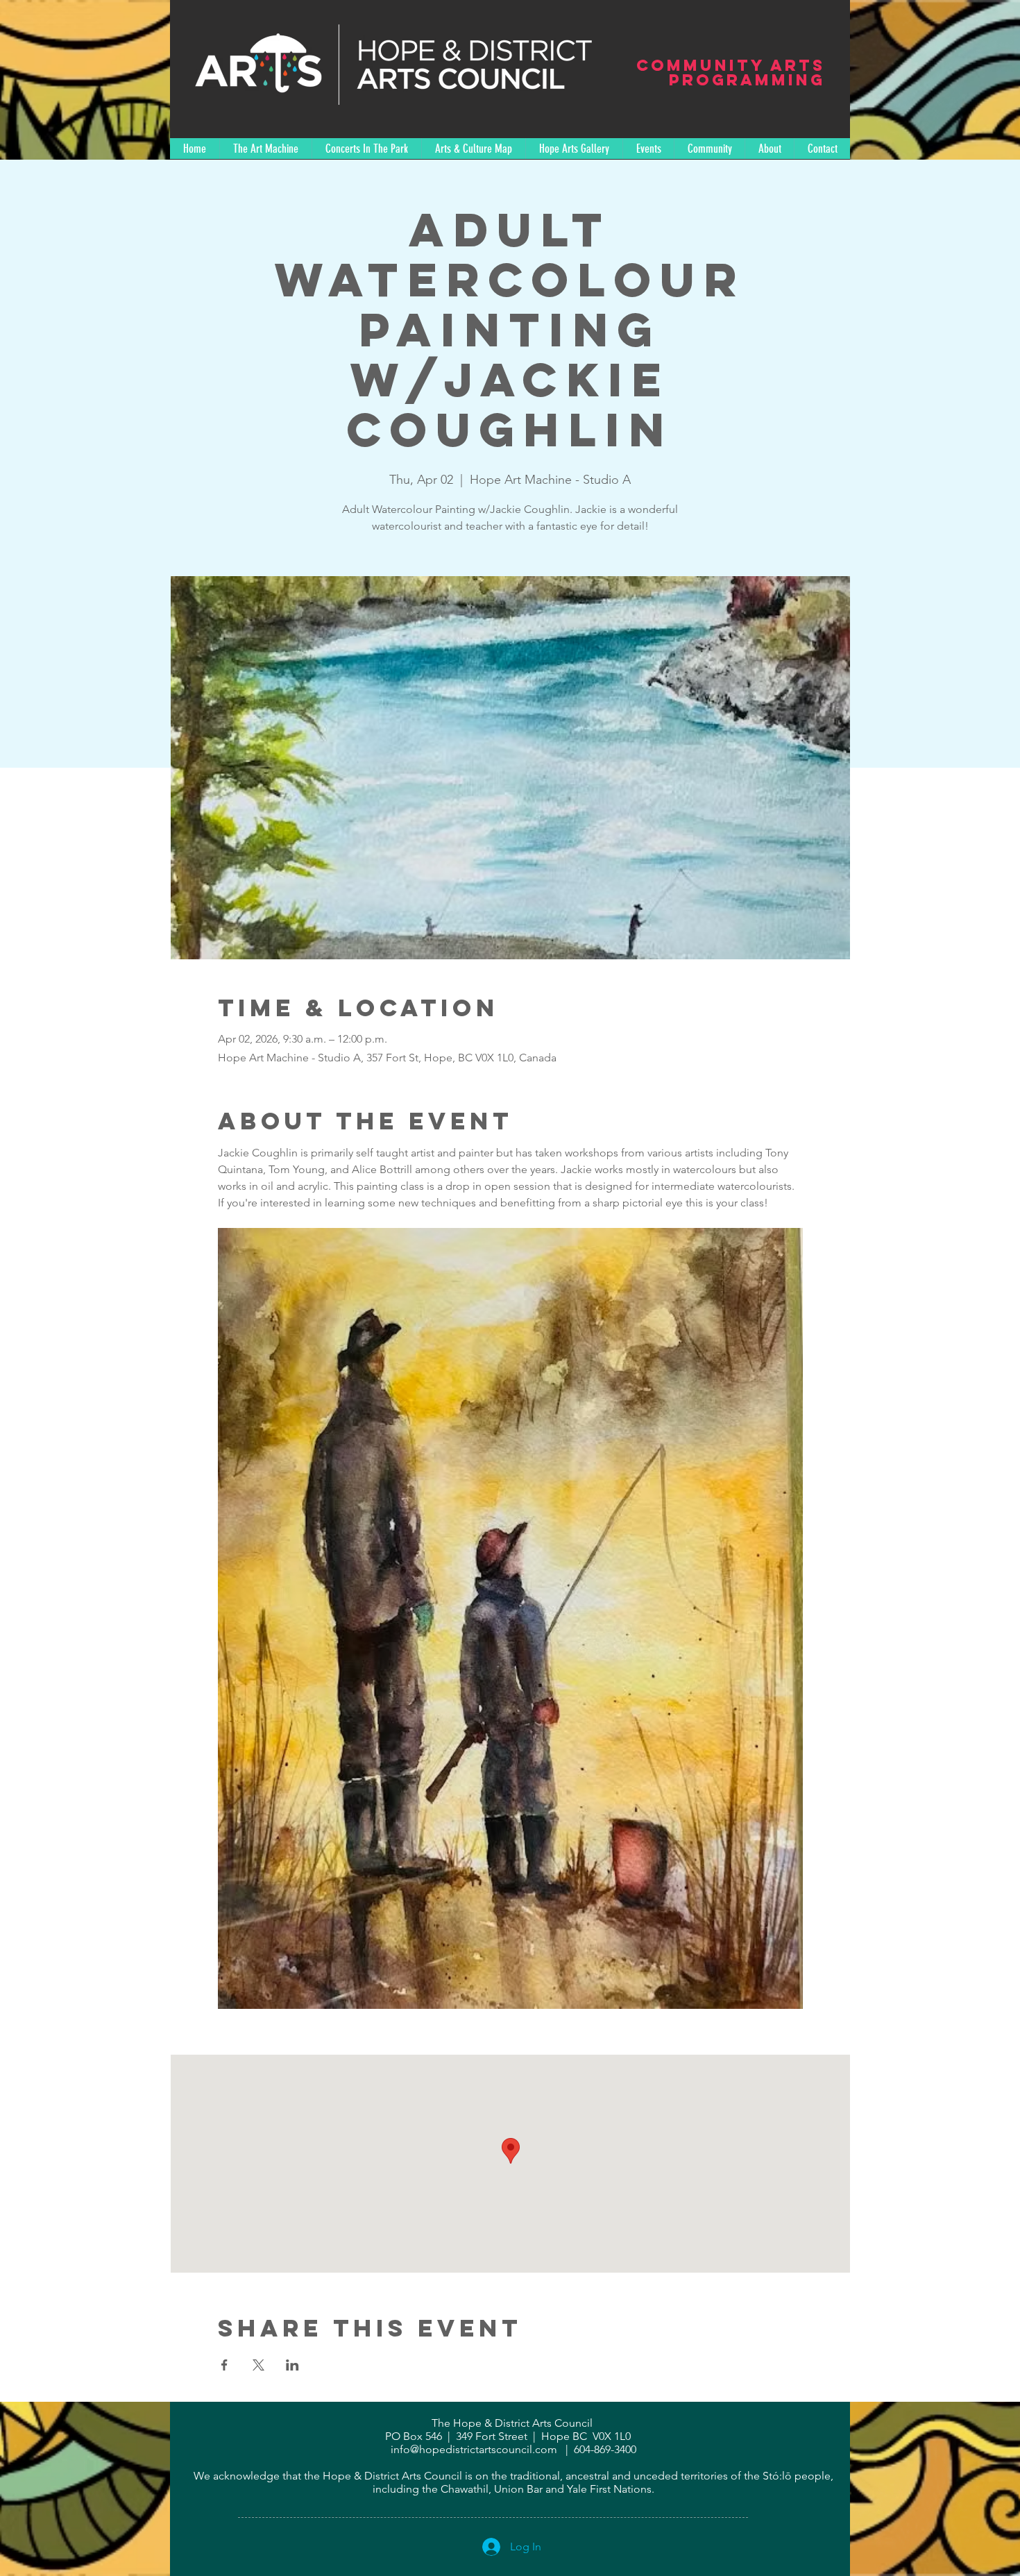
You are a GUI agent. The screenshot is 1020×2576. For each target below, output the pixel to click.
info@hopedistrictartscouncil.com (474, 2449)
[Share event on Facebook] (224, 2365)
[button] (366, 149)
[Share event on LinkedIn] (292, 2365)
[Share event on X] (258, 2365)
